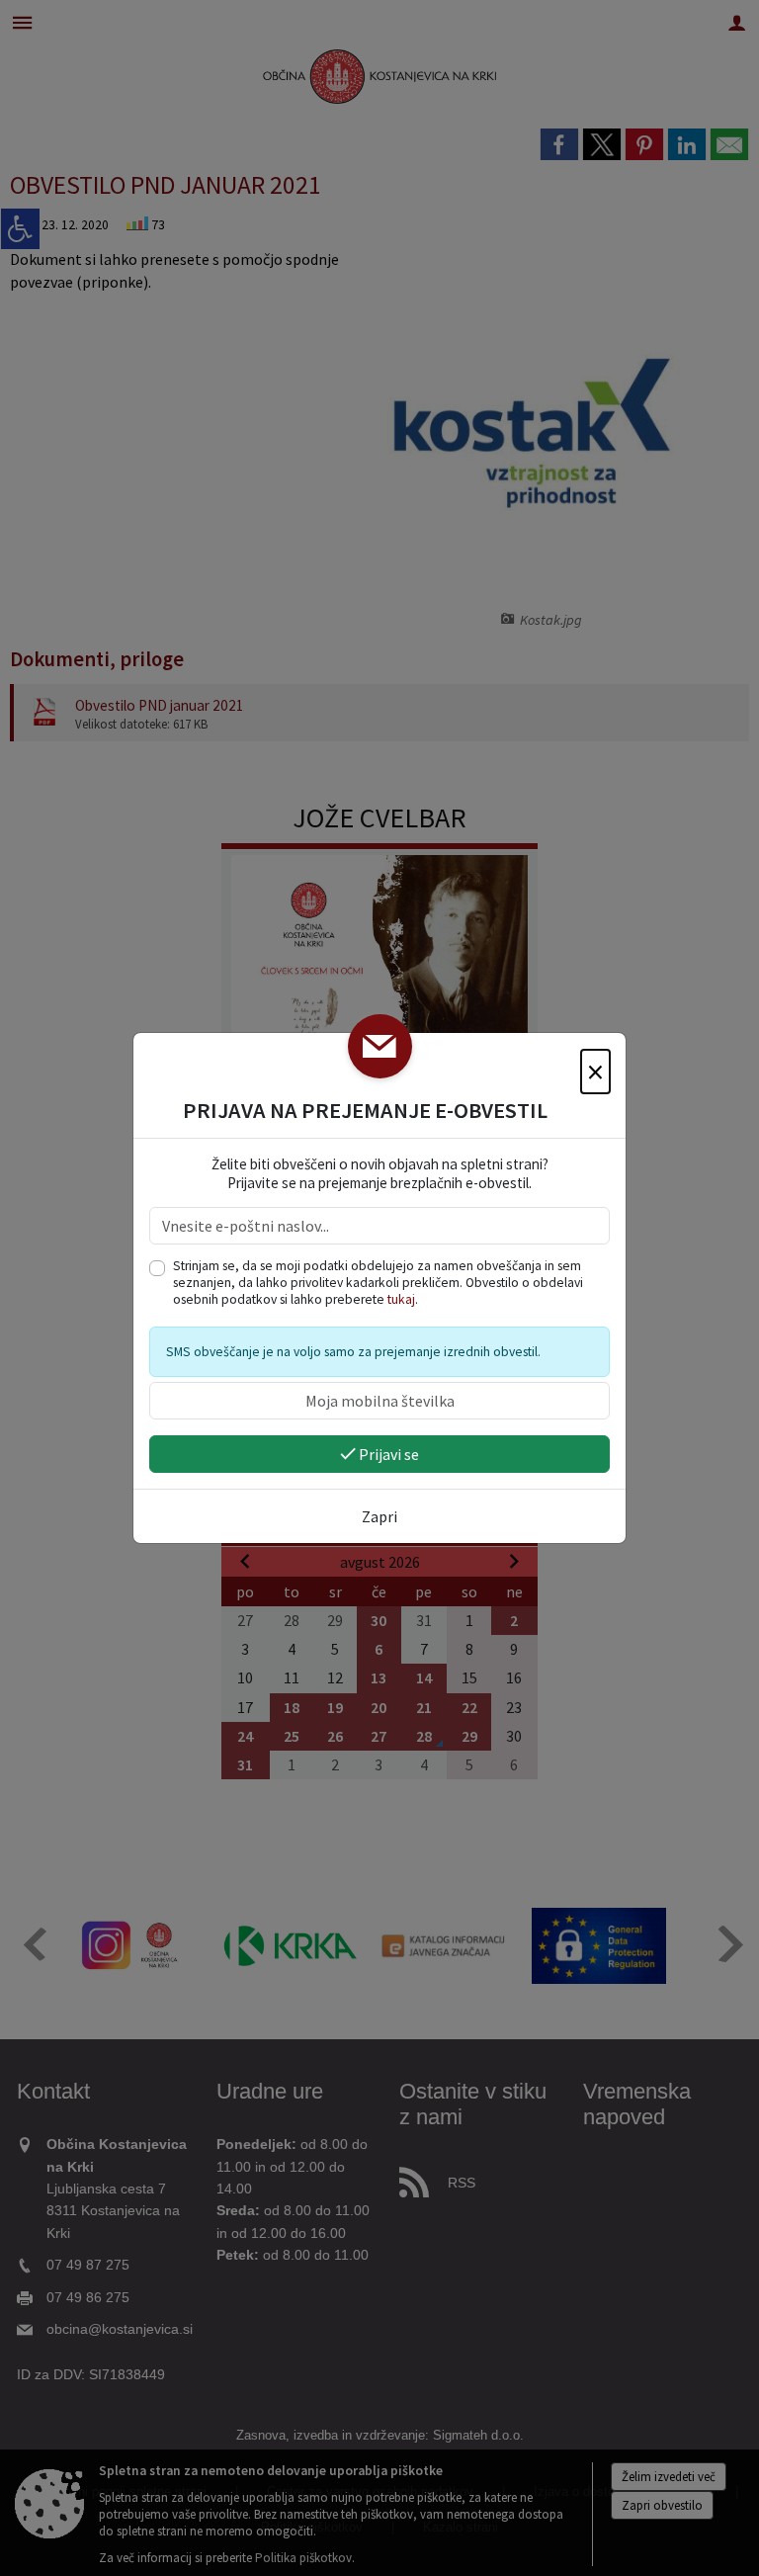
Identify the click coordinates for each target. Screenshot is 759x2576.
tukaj (401, 1299)
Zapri (379, 1516)
